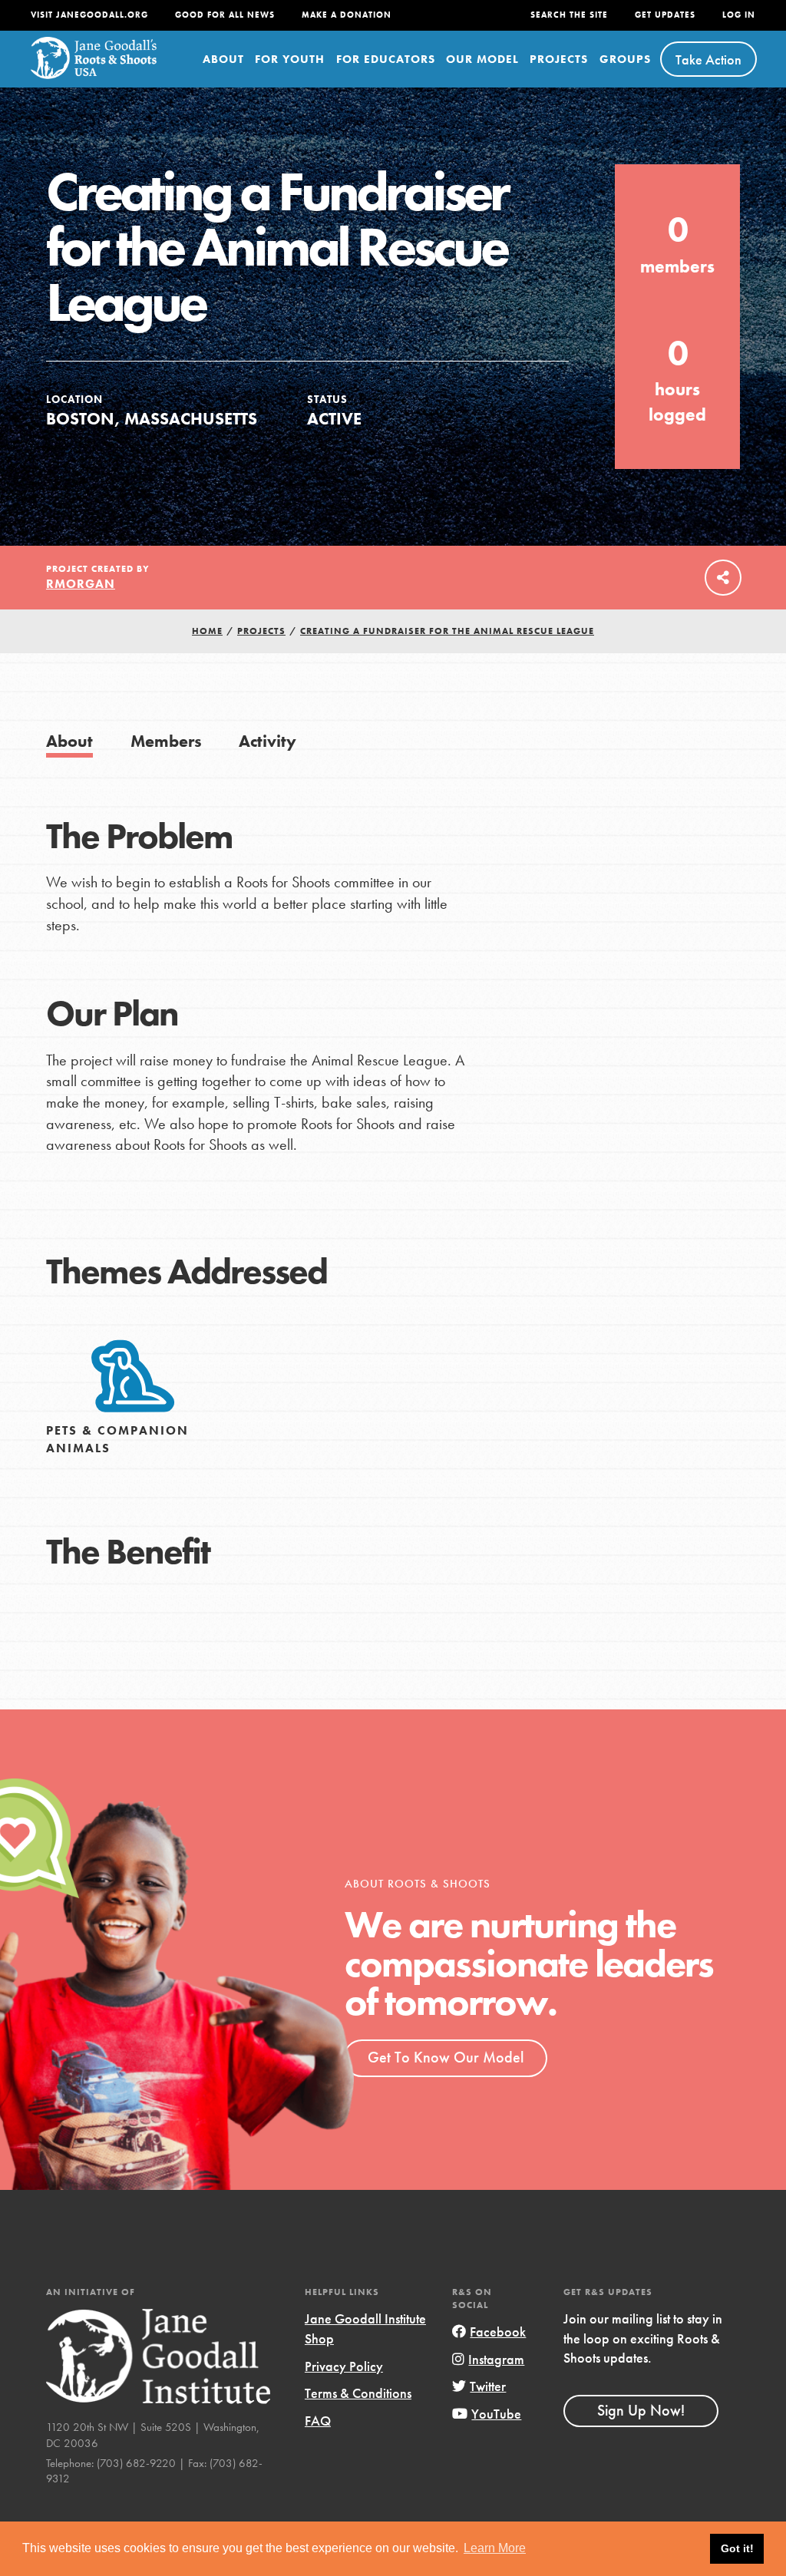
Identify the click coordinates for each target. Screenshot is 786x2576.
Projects (559, 59)
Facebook (498, 2332)
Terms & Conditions (358, 2393)
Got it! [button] (737, 2548)
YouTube (496, 2414)
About (223, 59)
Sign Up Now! (641, 2410)
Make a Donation (347, 15)
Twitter (488, 2386)
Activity (268, 741)
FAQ (318, 2421)
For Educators (386, 59)
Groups (625, 59)
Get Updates (665, 15)
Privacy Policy (344, 2366)
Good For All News (225, 15)
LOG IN (739, 15)
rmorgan (81, 584)
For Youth (290, 59)
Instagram (496, 2359)
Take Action (708, 59)
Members (166, 741)
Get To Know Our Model (446, 2057)
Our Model (482, 59)
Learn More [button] (495, 2548)
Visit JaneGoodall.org (89, 15)
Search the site (569, 15)
